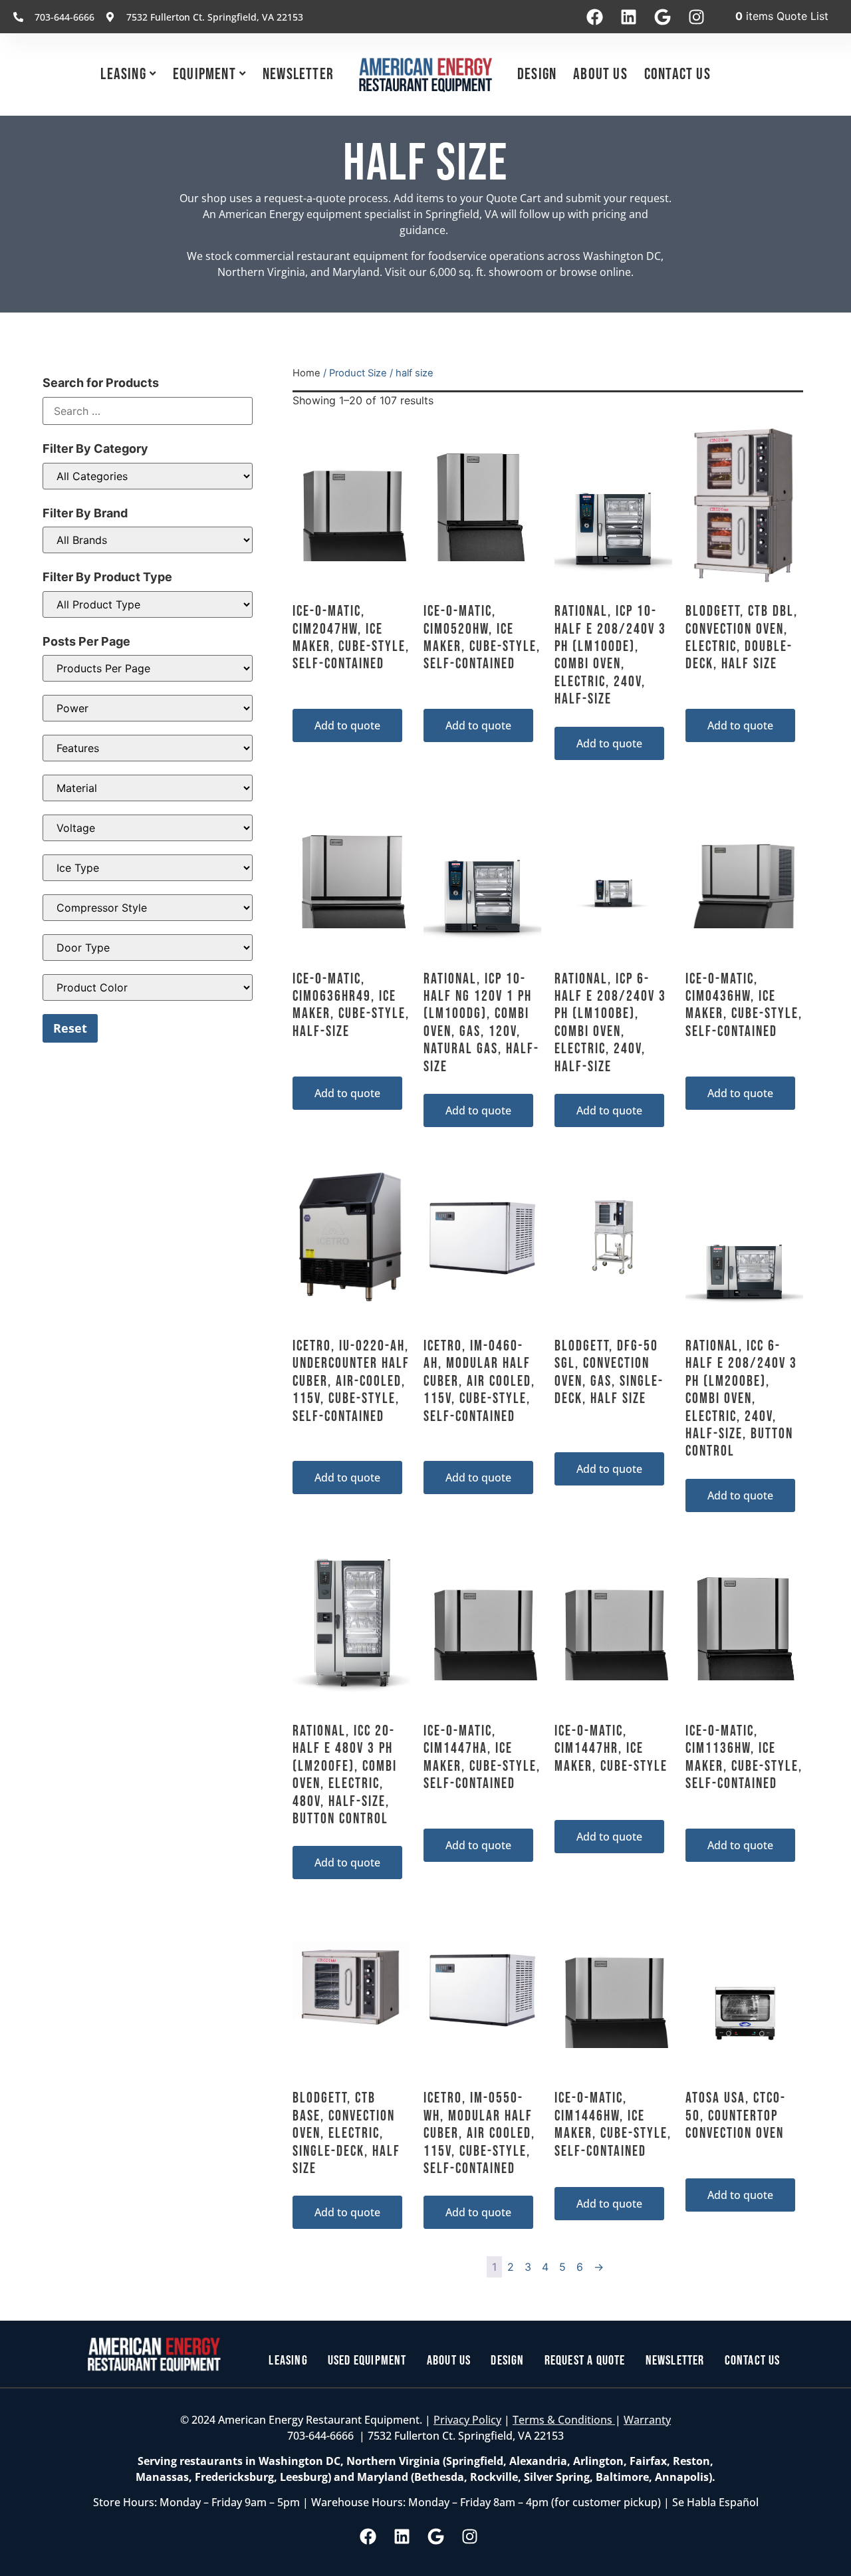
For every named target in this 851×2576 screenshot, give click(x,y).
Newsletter (298, 74)
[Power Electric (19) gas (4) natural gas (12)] (148, 708)
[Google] (662, 17)
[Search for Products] (148, 411)
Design (537, 74)
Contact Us (677, 74)
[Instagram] (696, 17)
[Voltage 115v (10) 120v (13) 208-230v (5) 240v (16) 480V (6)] (148, 828)
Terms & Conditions (564, 2420)
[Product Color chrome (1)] (148, 987)
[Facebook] (594, 17)
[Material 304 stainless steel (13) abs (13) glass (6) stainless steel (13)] (148, 788)
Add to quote (347, 725)
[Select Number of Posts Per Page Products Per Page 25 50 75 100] (148, 668)
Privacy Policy (467, 2420)
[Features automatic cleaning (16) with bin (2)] (148, 748)
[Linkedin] (628, 17)
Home (306, 373)
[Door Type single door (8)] (148, 948)
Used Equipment (367, 2361)
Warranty (647, 2420)
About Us (600, 74)
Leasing (123, 74)
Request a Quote (585, 2361)
